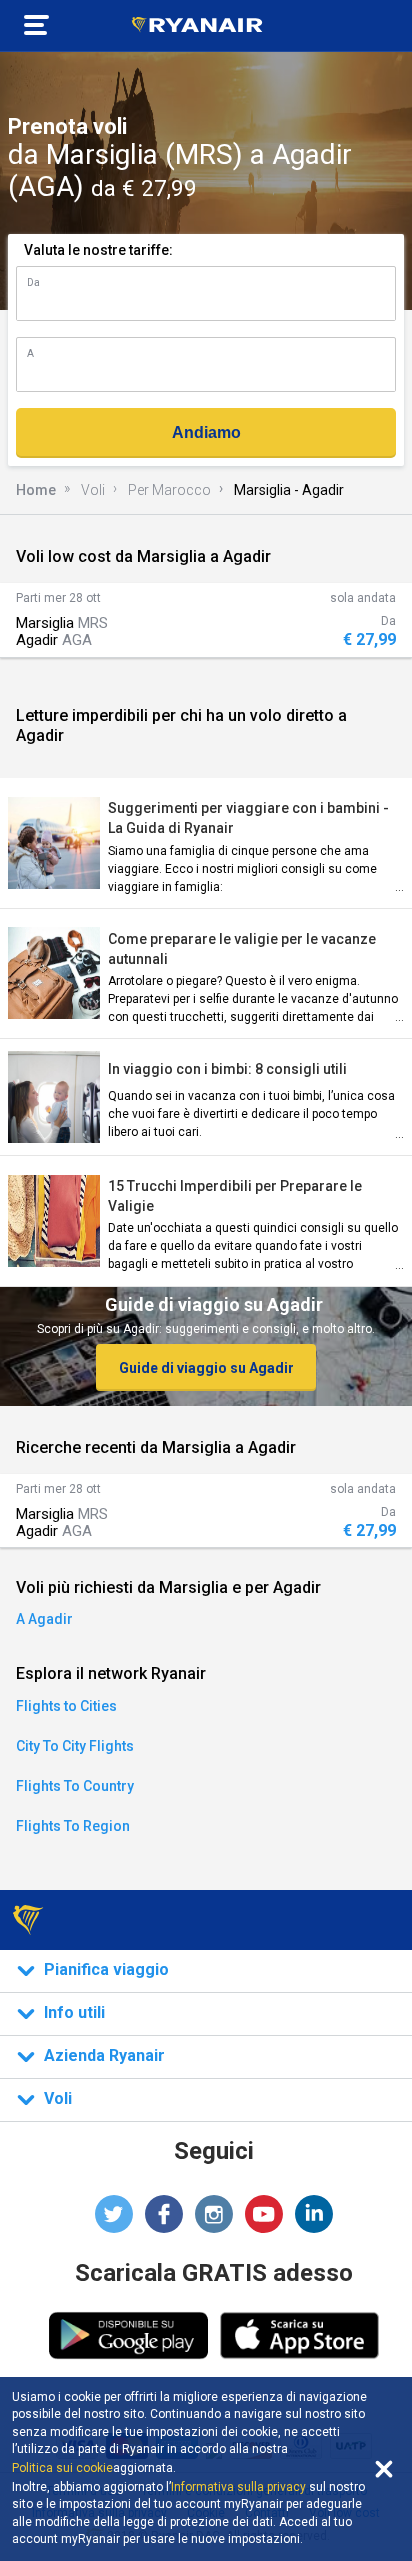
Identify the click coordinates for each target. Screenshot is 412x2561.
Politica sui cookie (62, 2468)
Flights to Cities (66, 1706)
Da (33, 282)
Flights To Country (75, 1786)
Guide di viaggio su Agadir (206, 1368)
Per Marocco (169, 490)
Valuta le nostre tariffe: (98, 250)
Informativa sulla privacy (238, 2487)
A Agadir (44, 1619)
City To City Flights (75, 1746)
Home (36, 490)
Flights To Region (73, 1826)
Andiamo (206, 432)
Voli (93, 490)
